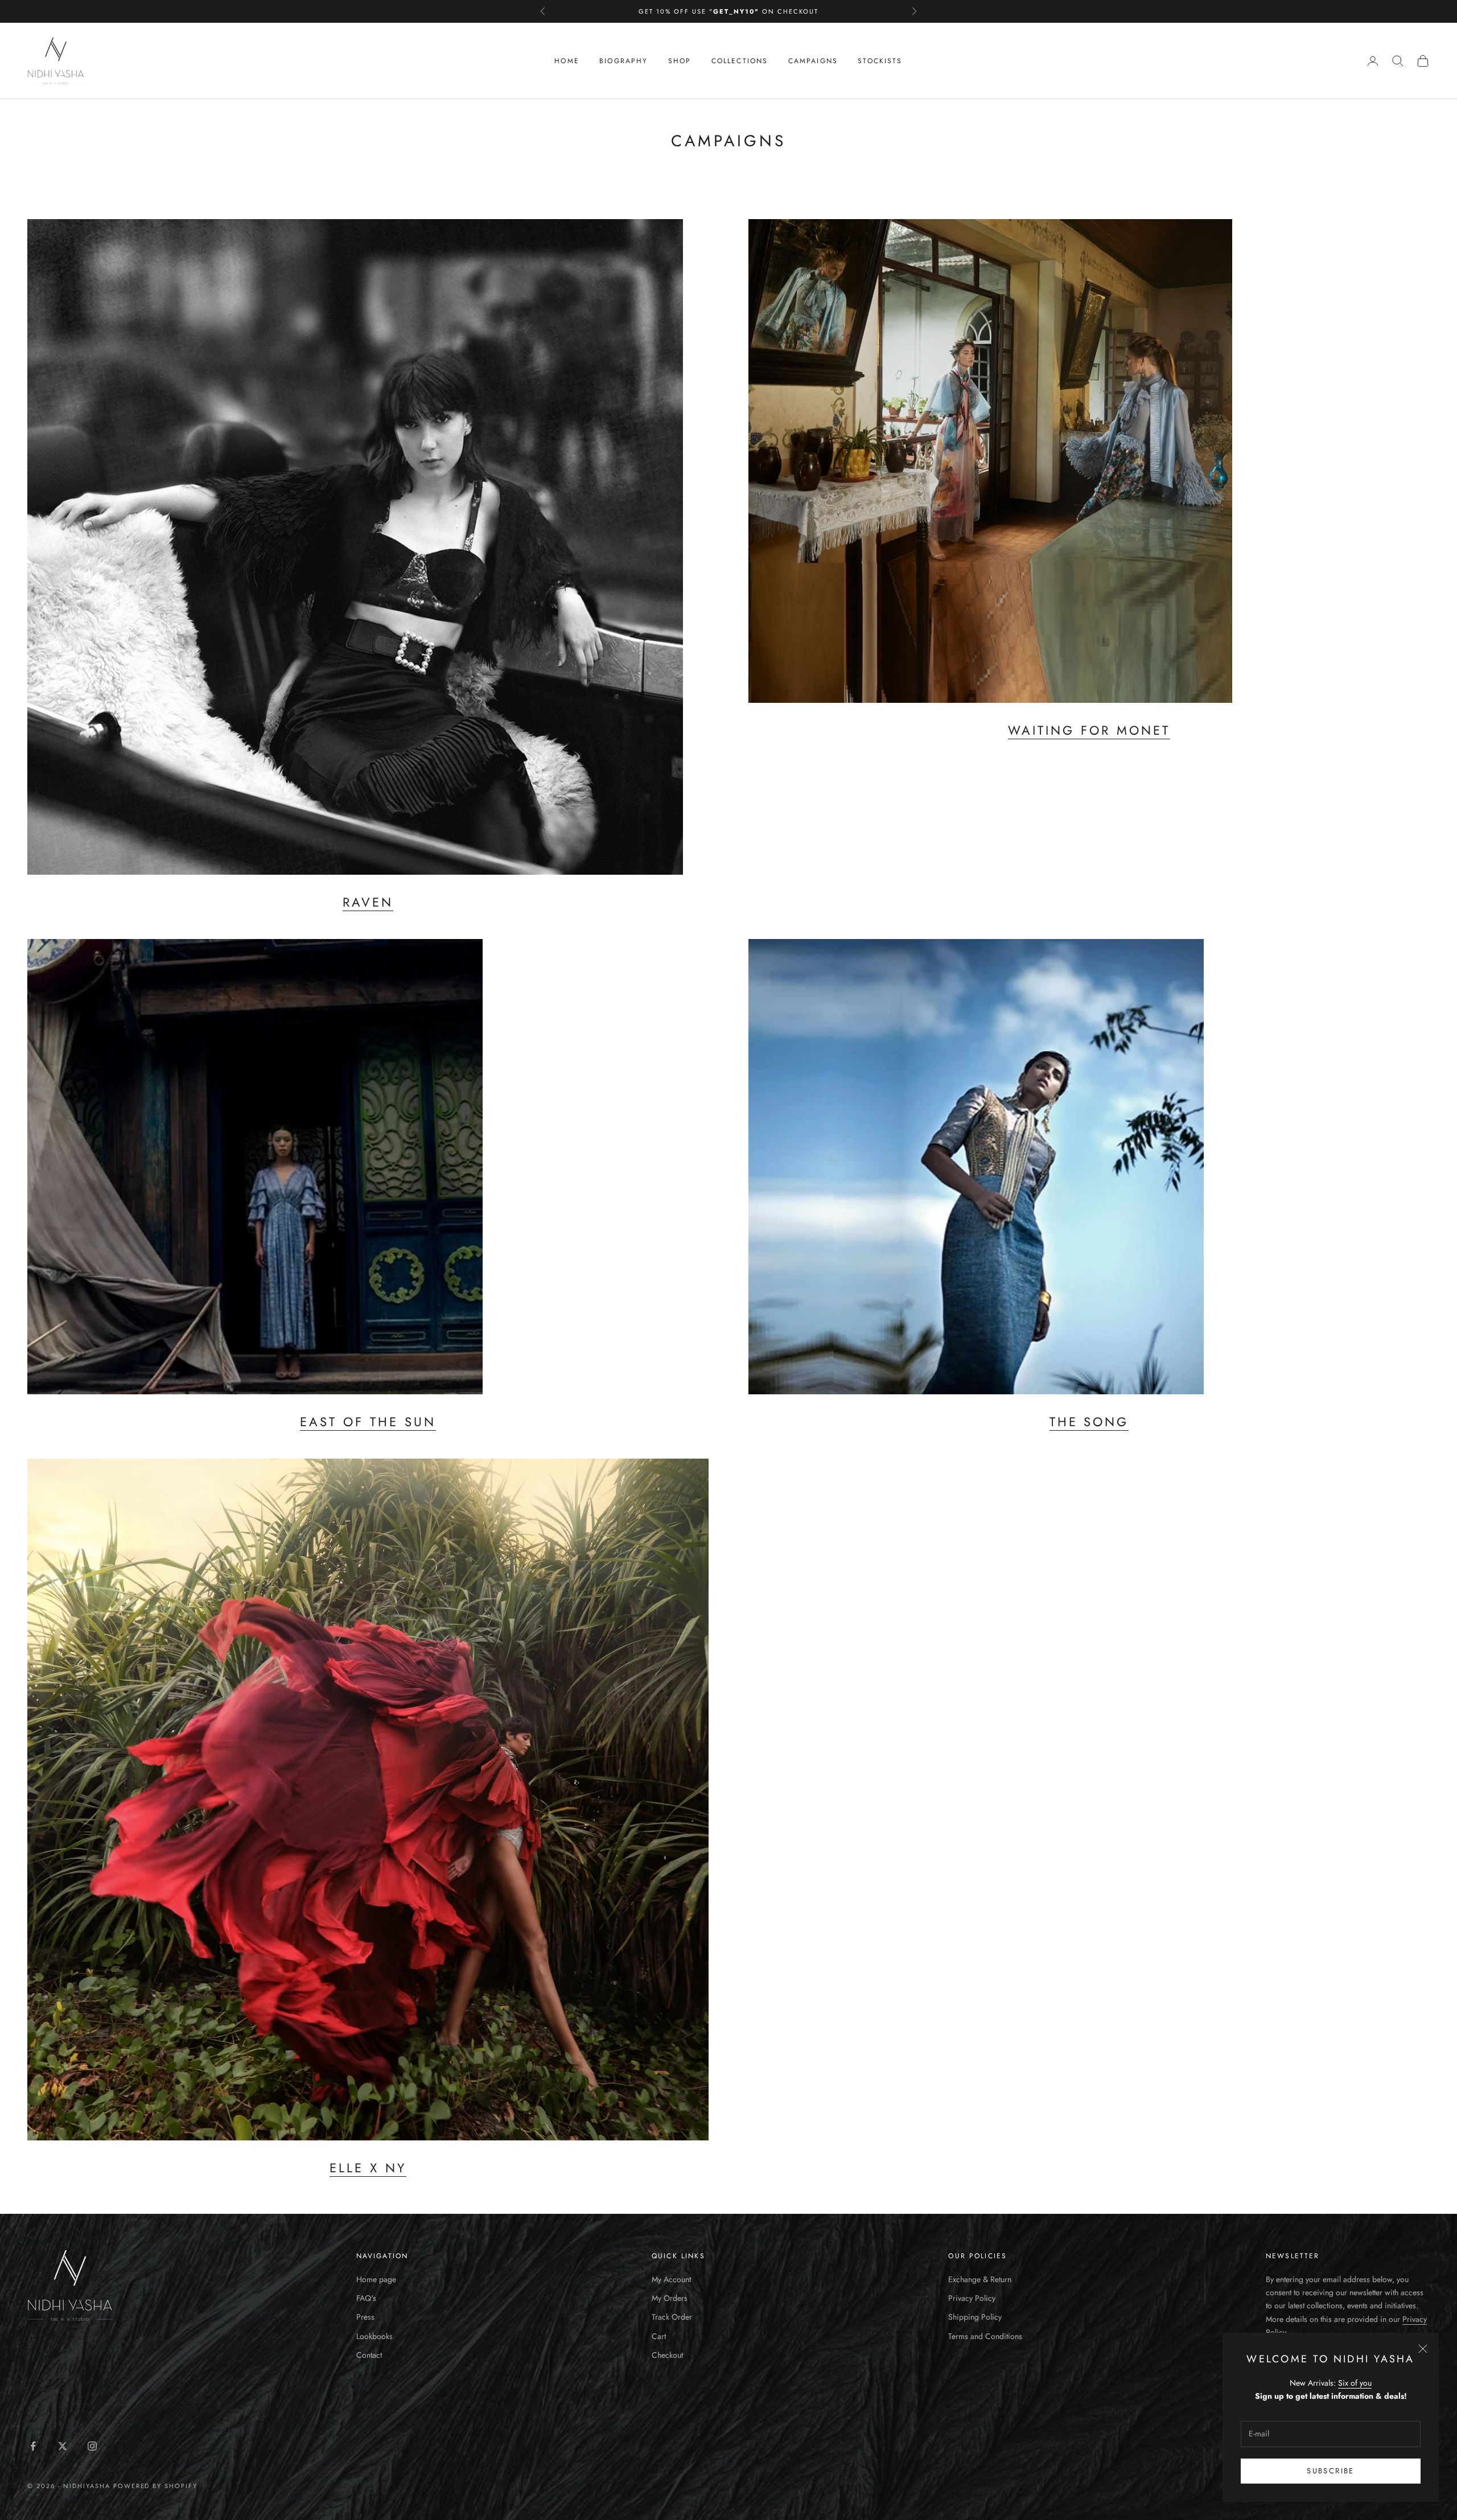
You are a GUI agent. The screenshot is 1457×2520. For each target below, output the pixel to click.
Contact (369, 2355)
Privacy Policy (972, 2298)
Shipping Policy (975, 2317)
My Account (671, 2279)
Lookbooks (374, 2336)
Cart (659, 2336)
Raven (368, 902)
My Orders (670, 2298)
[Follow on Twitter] (63, 2446)
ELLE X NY (368, 2168)
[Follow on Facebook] (33, 2446)
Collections (740, 61)
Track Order (672, 2317)
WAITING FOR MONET (1089, 730)
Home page (376, 2279)
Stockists (880, 61)
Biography (623, 61)
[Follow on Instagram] (92, 2446)
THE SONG (1089, 1422)
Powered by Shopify (156, 2486)
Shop (680, 61)
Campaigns (813, 61)
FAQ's (366, 2298)
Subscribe (1330, 2471)
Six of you (1355, 2383)
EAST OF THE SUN (368, 1422)
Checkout (667, 2355)
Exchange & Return (980, 2279)
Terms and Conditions (985, 2336)
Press (365, 2317)
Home (567, 61)
